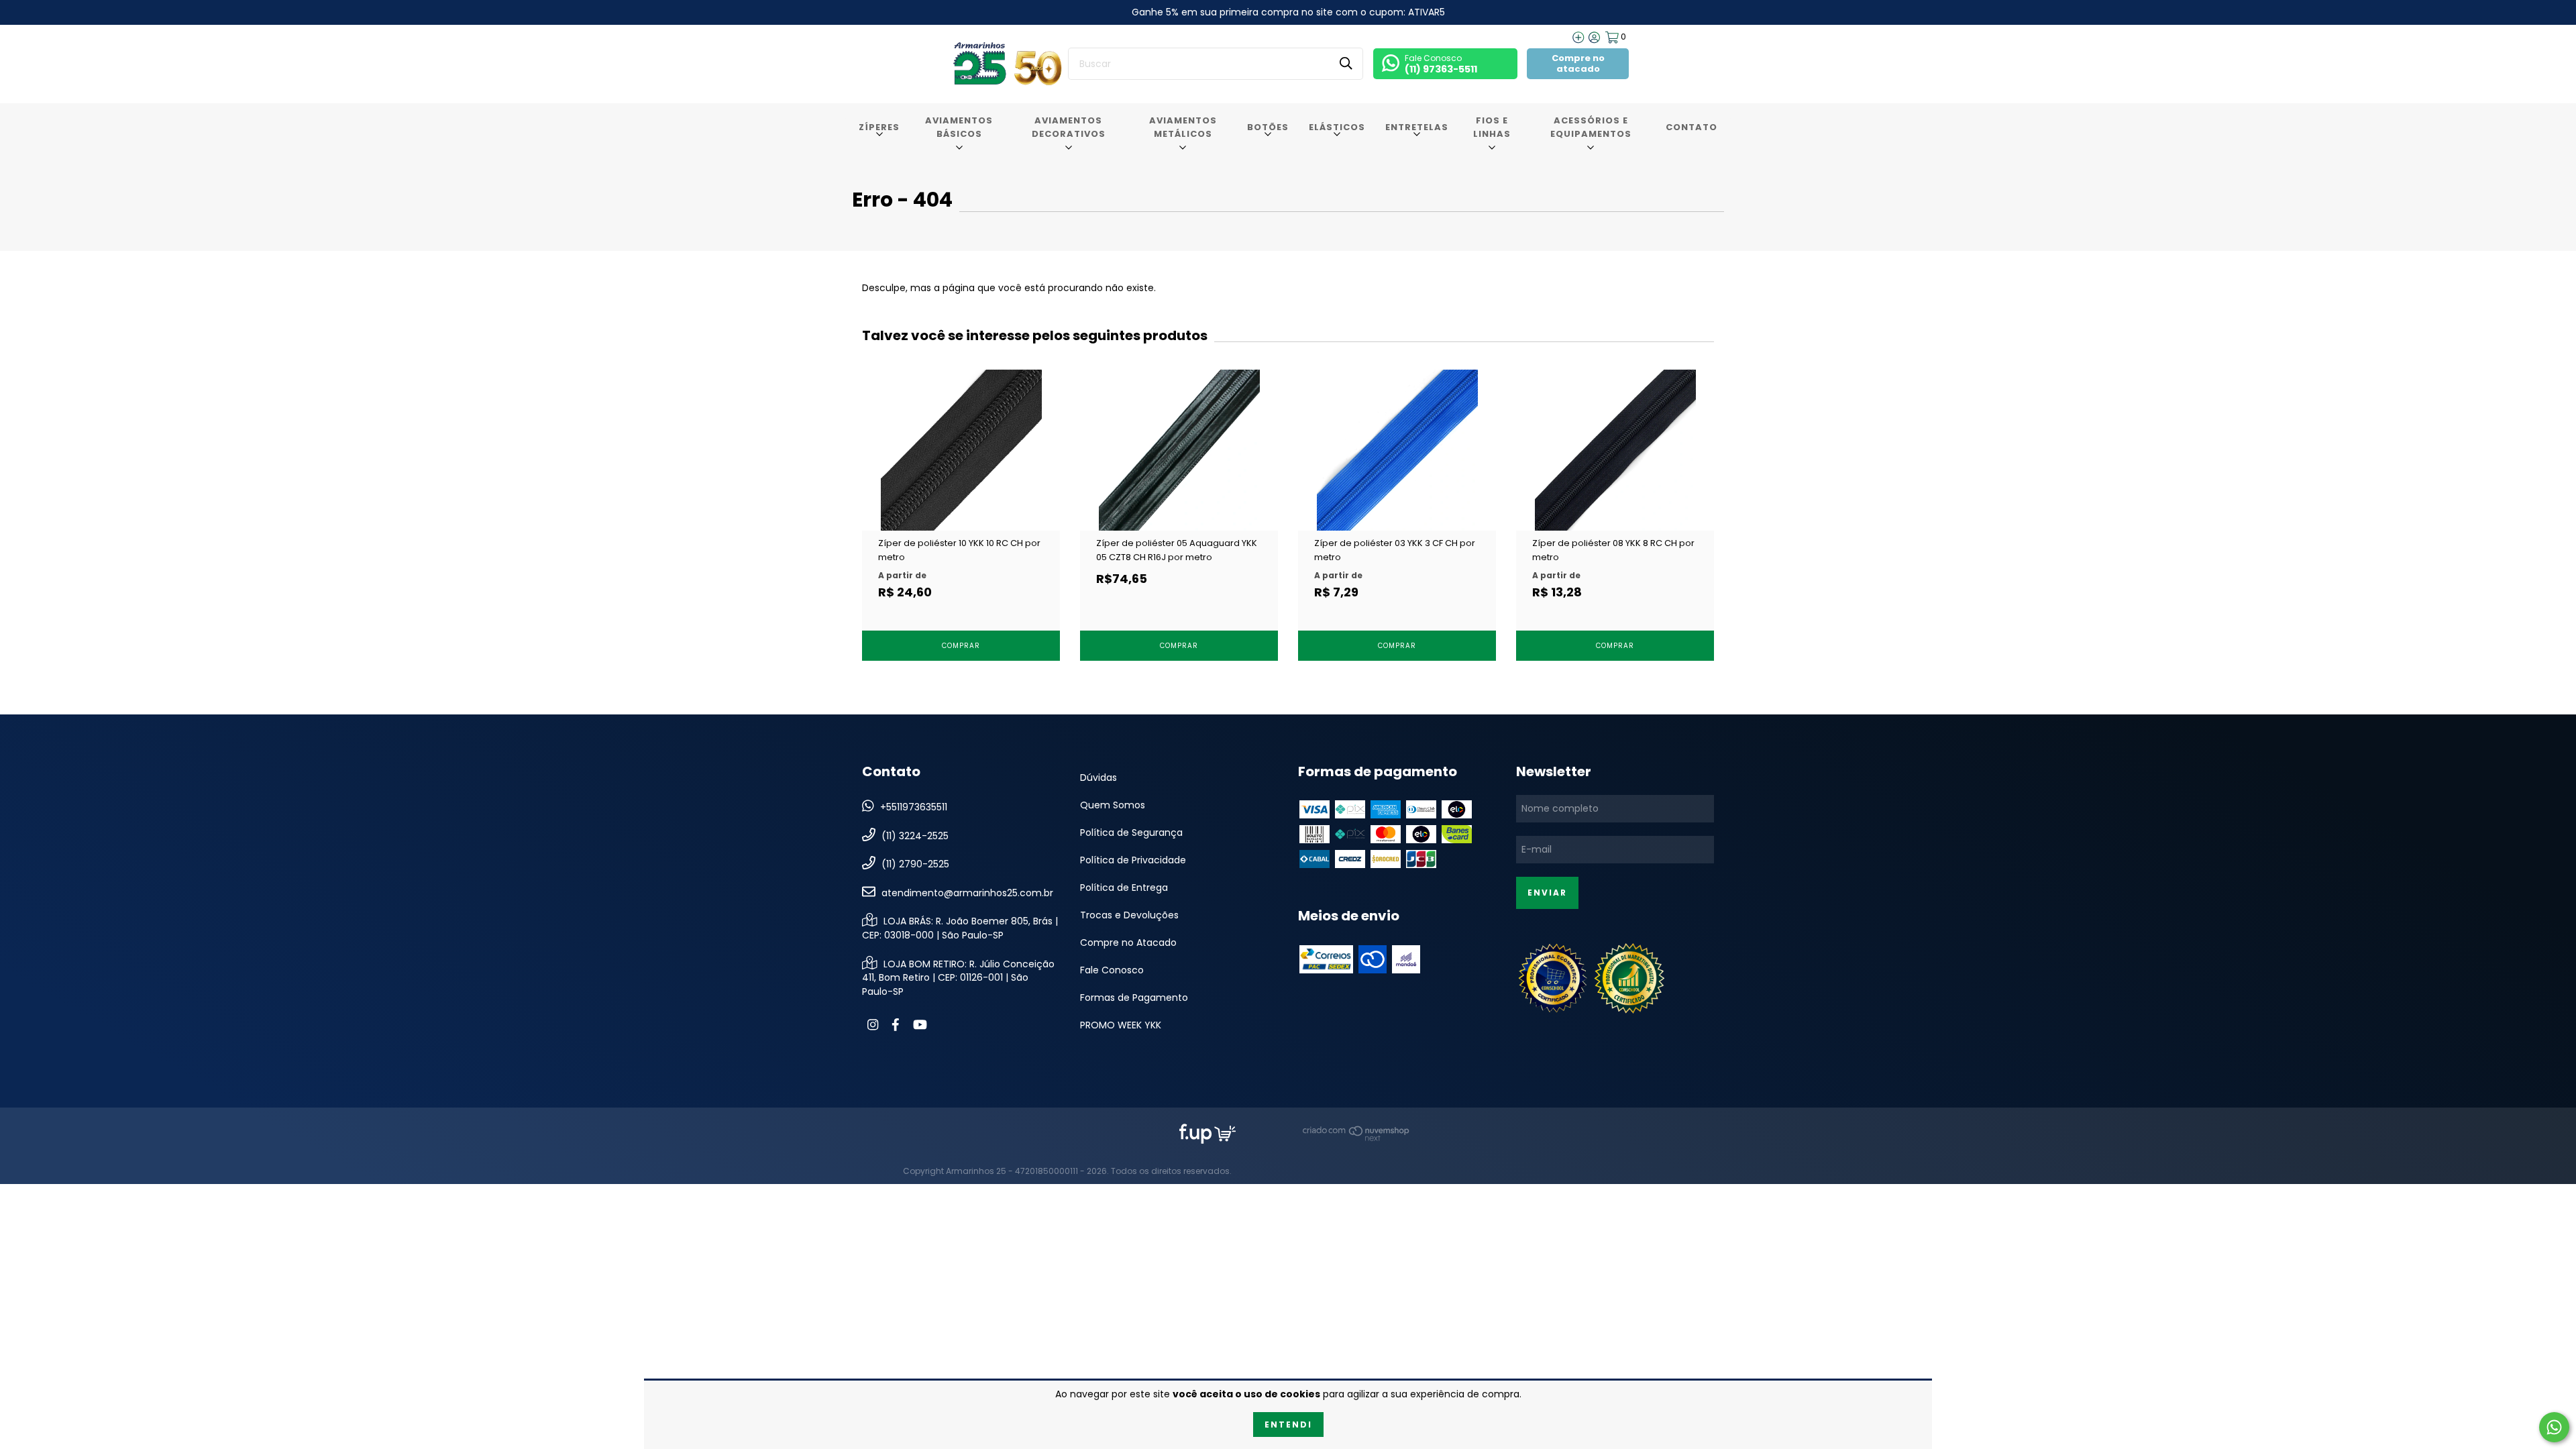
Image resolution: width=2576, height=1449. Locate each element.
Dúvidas (1098, 777)
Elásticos (1337, 127)
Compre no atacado (1578, 63)
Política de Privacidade (1133, 860)
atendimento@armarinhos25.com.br (967, 892)
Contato (1692, 127)
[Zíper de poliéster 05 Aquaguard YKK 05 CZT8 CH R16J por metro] (1179, 498)
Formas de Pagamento (1134, 998)
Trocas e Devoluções (1129, 915)
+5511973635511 (914, 807)
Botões (1268, 127)
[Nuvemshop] (1356, 1138)
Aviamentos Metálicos (1183, 127)
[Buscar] (1346, 63)
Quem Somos (1113, 805)
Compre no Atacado (1128, 943)
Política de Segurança (1131, 833)
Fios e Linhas (1492, 127)
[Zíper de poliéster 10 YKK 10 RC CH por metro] (961, 498)
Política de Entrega (1124, 888)
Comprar (961, 646)
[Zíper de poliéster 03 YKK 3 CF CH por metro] (1397, 498)
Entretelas (1417, 127)
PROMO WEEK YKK (1121, 1025)
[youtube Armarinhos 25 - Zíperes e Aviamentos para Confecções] (920, 1025)
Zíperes (879, 127)
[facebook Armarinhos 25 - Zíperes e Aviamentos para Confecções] (896, 1025)
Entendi (1288, 1425)
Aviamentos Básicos (959, 127)
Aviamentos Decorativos (1069, 127)
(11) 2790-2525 (915, 864)
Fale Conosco (1112, 970)
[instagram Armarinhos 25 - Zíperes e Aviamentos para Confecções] (873, 1025)
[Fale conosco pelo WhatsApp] (2554, 1427)
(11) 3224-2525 (915, 835)
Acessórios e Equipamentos (1591, 127)
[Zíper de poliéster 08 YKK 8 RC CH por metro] (1615, 498)
